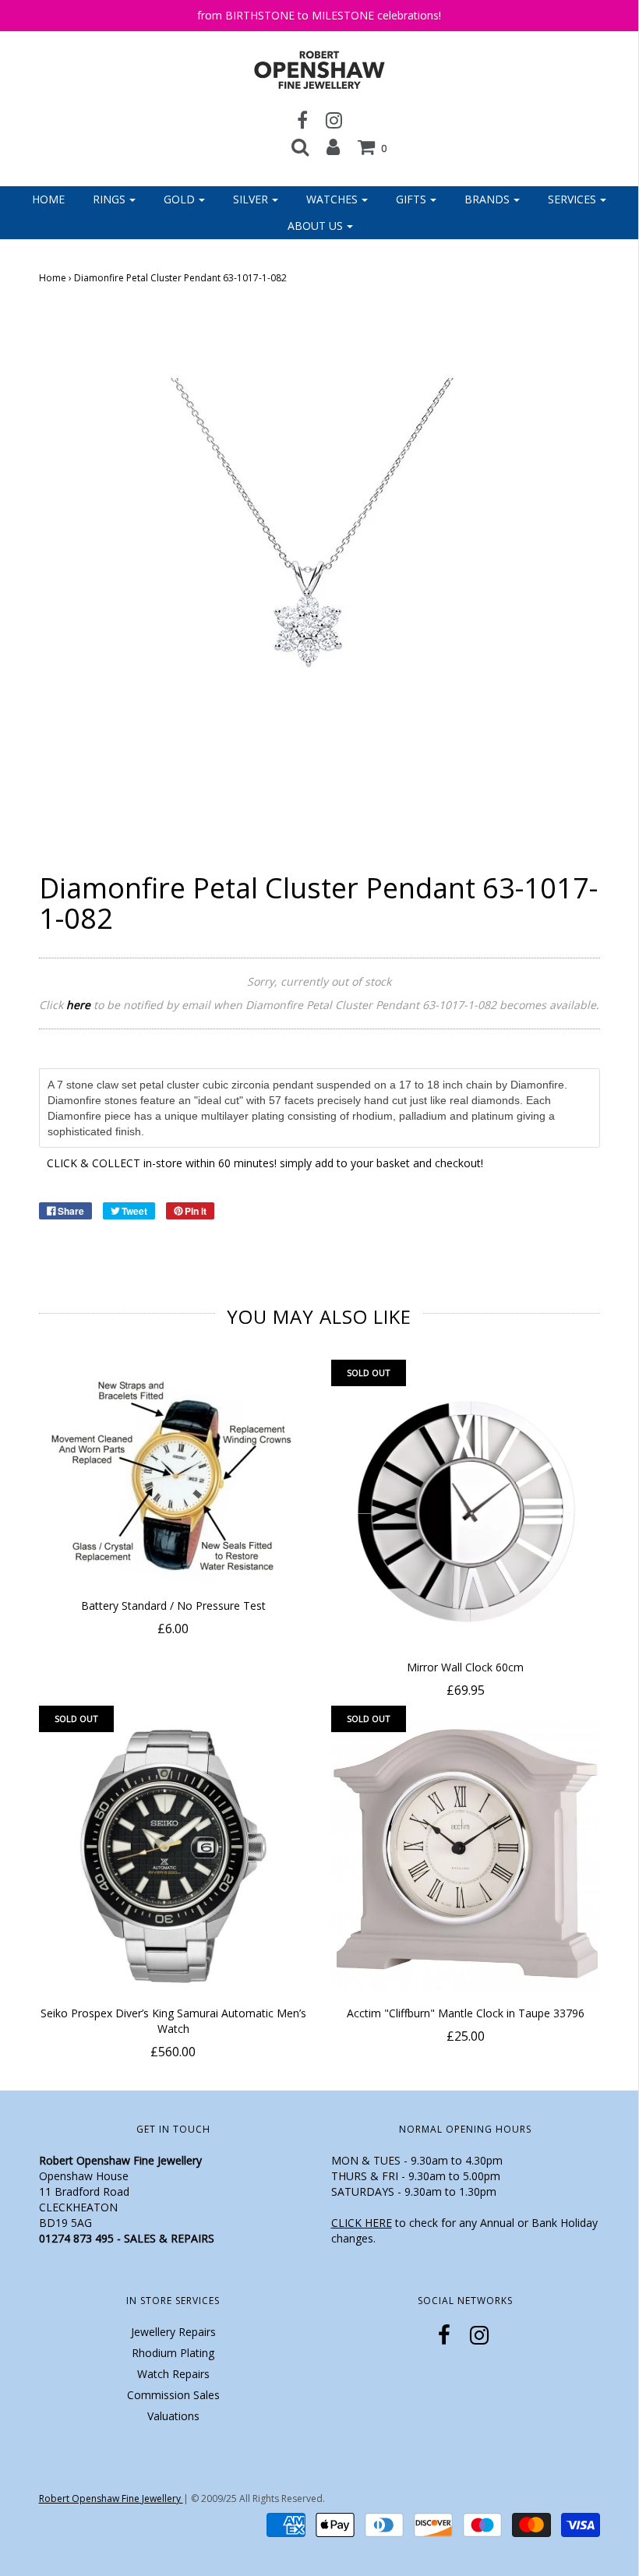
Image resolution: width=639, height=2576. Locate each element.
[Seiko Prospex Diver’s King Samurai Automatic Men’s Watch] (173, 1856)
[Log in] (333, 146)
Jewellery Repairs (173, 2332)
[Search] (300, 146)
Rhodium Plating (173, 2353)
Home (48, 199)
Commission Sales (173, 2395)
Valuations (173, 2416)
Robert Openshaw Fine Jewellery (111, 2498)
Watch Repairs (173, 2374)
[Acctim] (466, 1856)
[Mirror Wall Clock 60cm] (466, 1510)
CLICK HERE (362, 2223)
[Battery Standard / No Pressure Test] (173, 1479)
